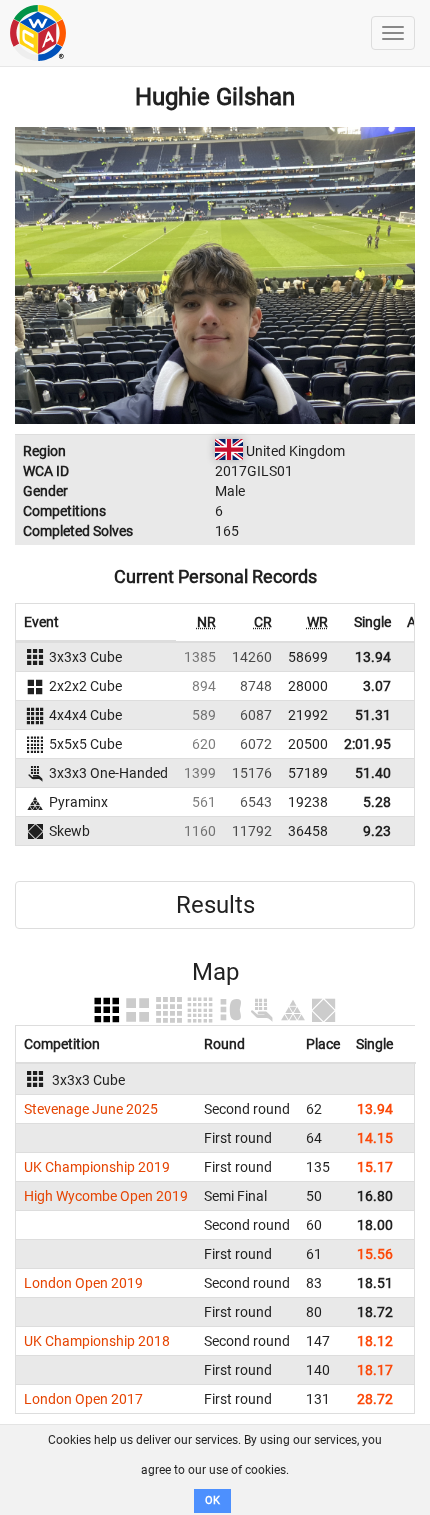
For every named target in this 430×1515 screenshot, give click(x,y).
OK (212, 1500)
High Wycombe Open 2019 (106, 1196)
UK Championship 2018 (97, 1341)
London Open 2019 (83, 1283)
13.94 (373, 657)
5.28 (377, 802)
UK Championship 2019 (97, 1167)
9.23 (377, 831)
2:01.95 (367, 744)
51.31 (373, 715)
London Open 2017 (83, 1399)
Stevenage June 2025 (91, 1109)
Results (215, 905)
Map (215, 972)
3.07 (377, 686)
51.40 (373, 773)
